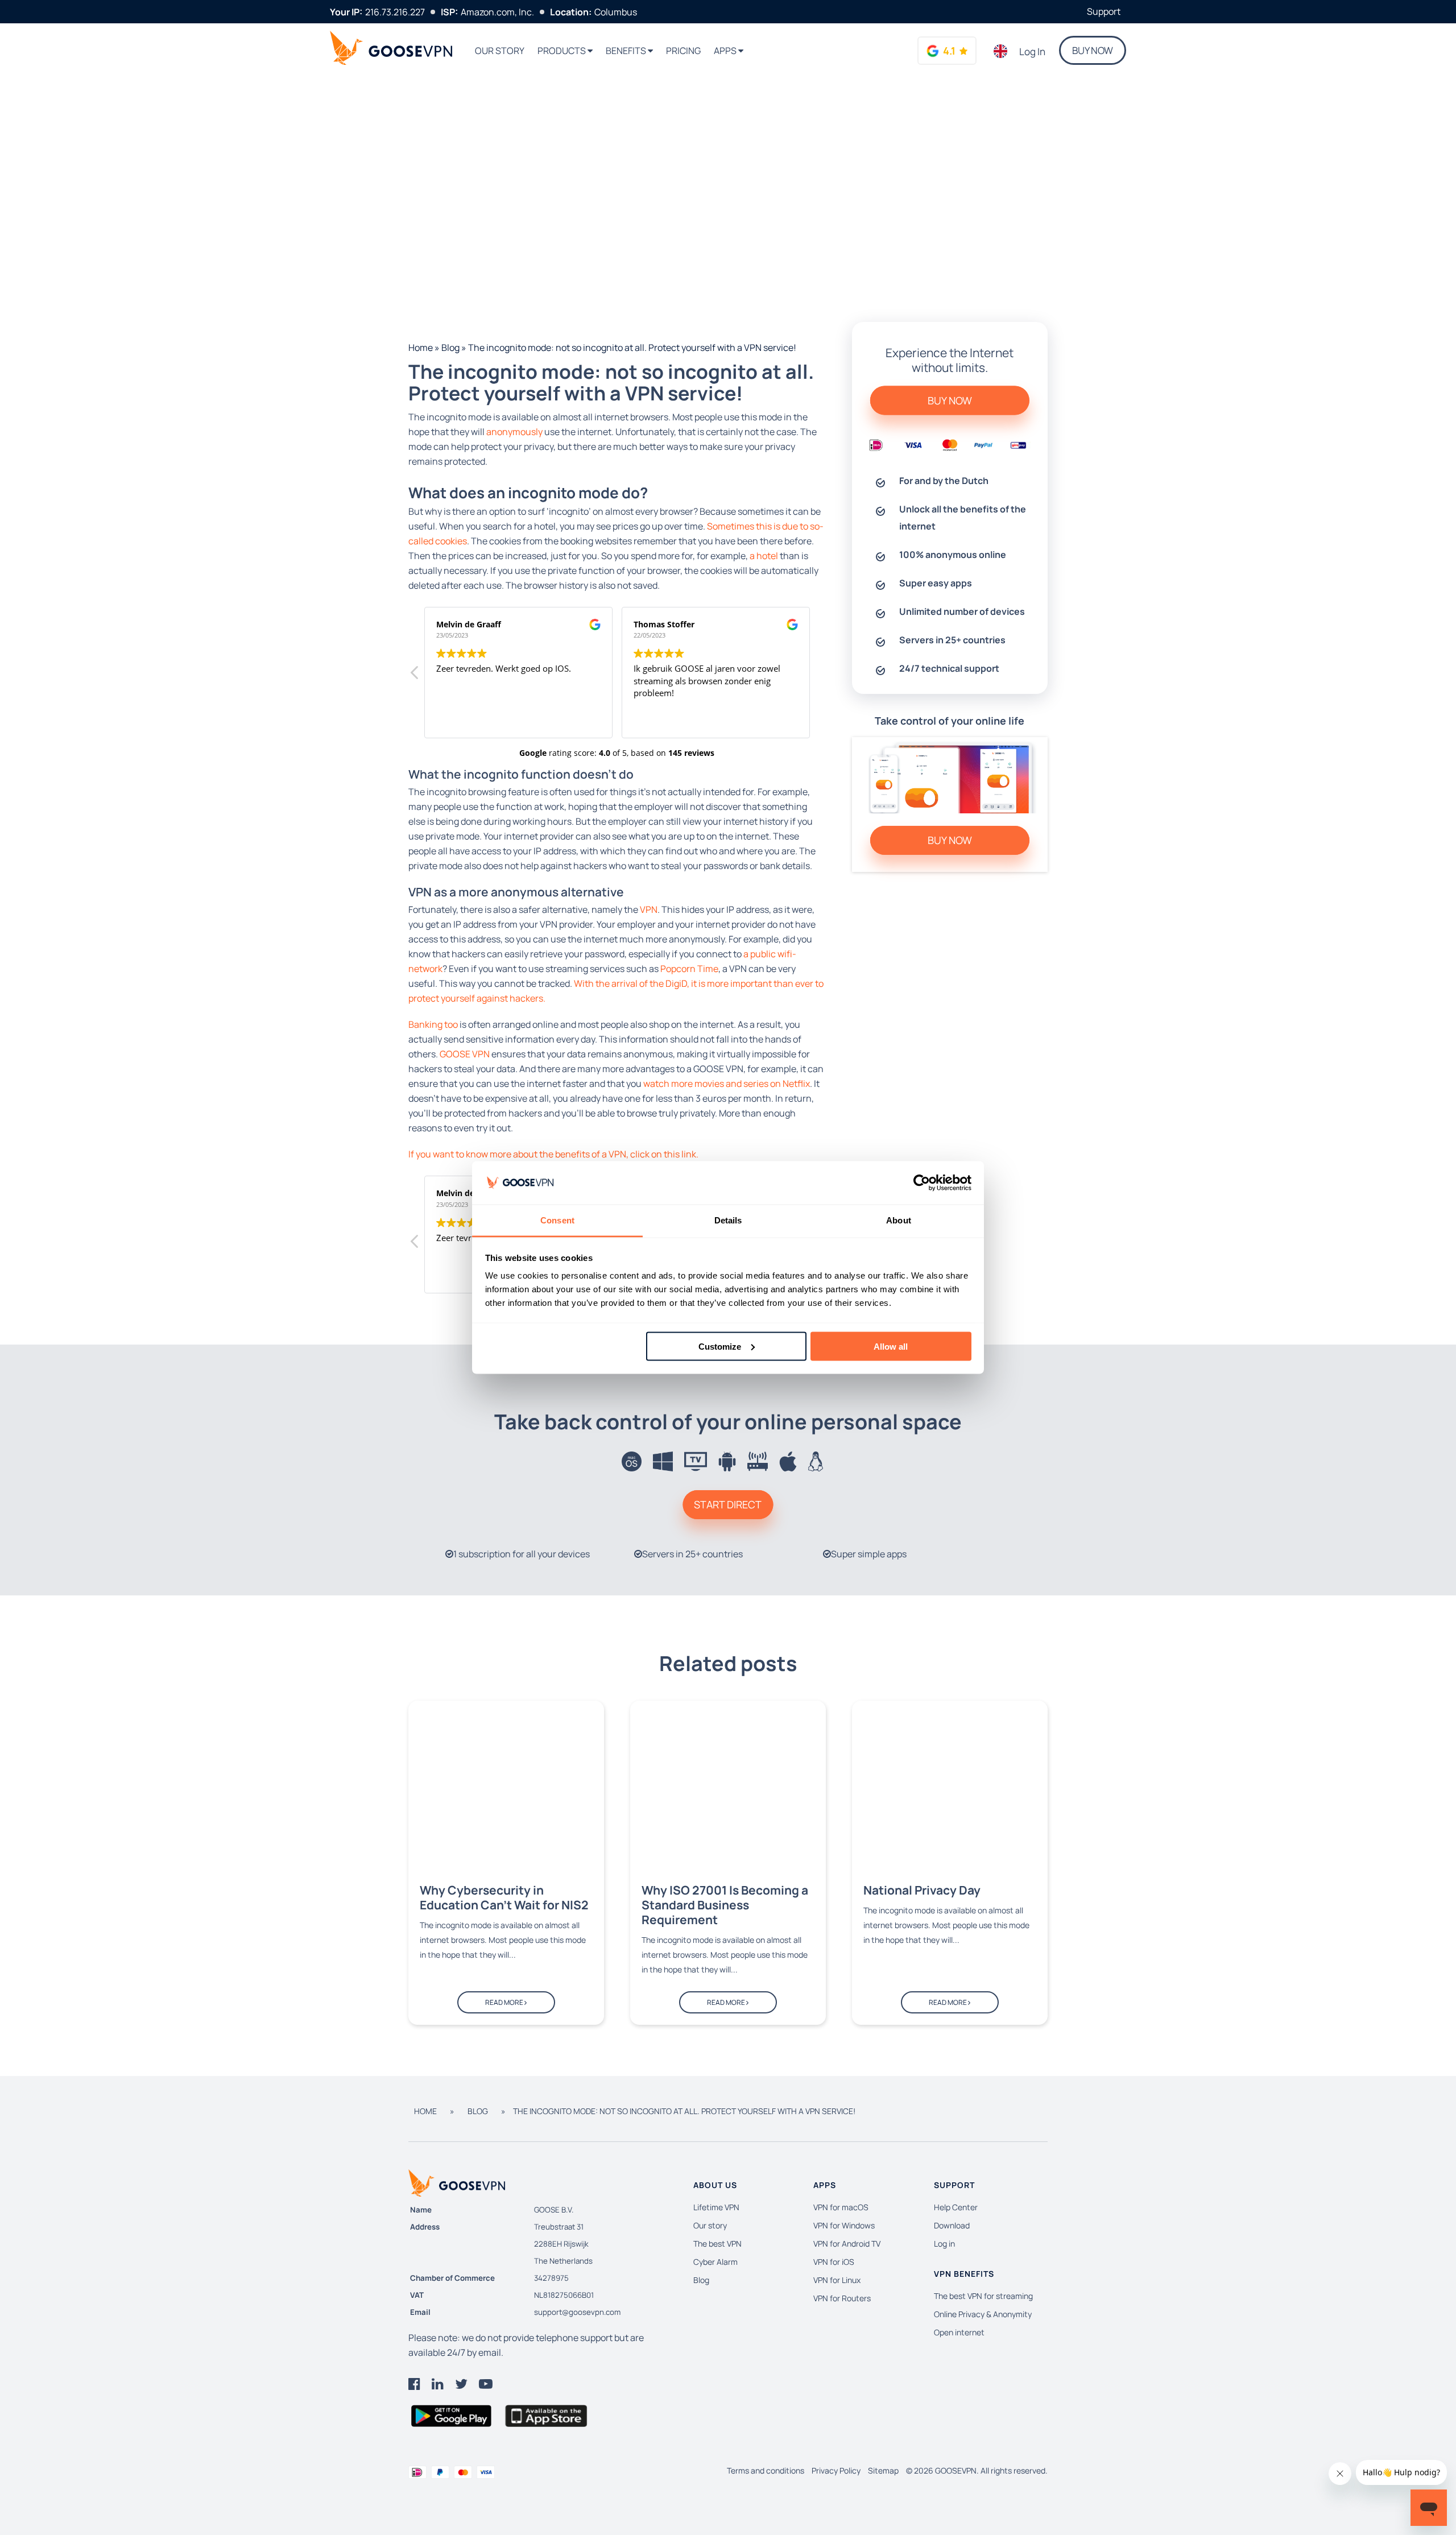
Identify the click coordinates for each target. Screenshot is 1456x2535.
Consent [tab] (557, 1220)
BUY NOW (1093, 50)
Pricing (683, 51)
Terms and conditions (766, 2470)
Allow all (891, 1346)
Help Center (956, 2207)
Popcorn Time (689, 969)
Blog (450, 348)
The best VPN (717, 2244)
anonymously (514, 432)
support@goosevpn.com (577, 2312)
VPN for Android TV (847, 2244)
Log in (1032, 51)
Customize (720, 1346)
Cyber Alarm (715, 2262)
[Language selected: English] (1001, 51)
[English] (1001, 51)
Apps (726, 51)
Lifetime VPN (716, 2207)
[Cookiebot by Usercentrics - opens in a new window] (922, 1183)
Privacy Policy (836, 2470)
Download (952, 2225)
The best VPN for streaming (983, 2296)
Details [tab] (728, 1220)
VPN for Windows (844, 2225)
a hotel (764, 556)
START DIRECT (728, 1504)
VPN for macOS (841, 2207)
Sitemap (883, 2470)
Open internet (959, 2332)
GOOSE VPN (466, 1054)
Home (421, 348)
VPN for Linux (837, 2280)
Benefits (627, 51)
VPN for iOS (834, 2262)
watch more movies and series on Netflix (727, 1084)
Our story (500, 51)
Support (1104, 11)
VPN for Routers (842, 2298)
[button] (819, 676)
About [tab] (899, 1220)
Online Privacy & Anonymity (983, 2314)
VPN (649, 909)
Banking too (433, 1024)
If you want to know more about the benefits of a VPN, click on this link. (553, 1154)
